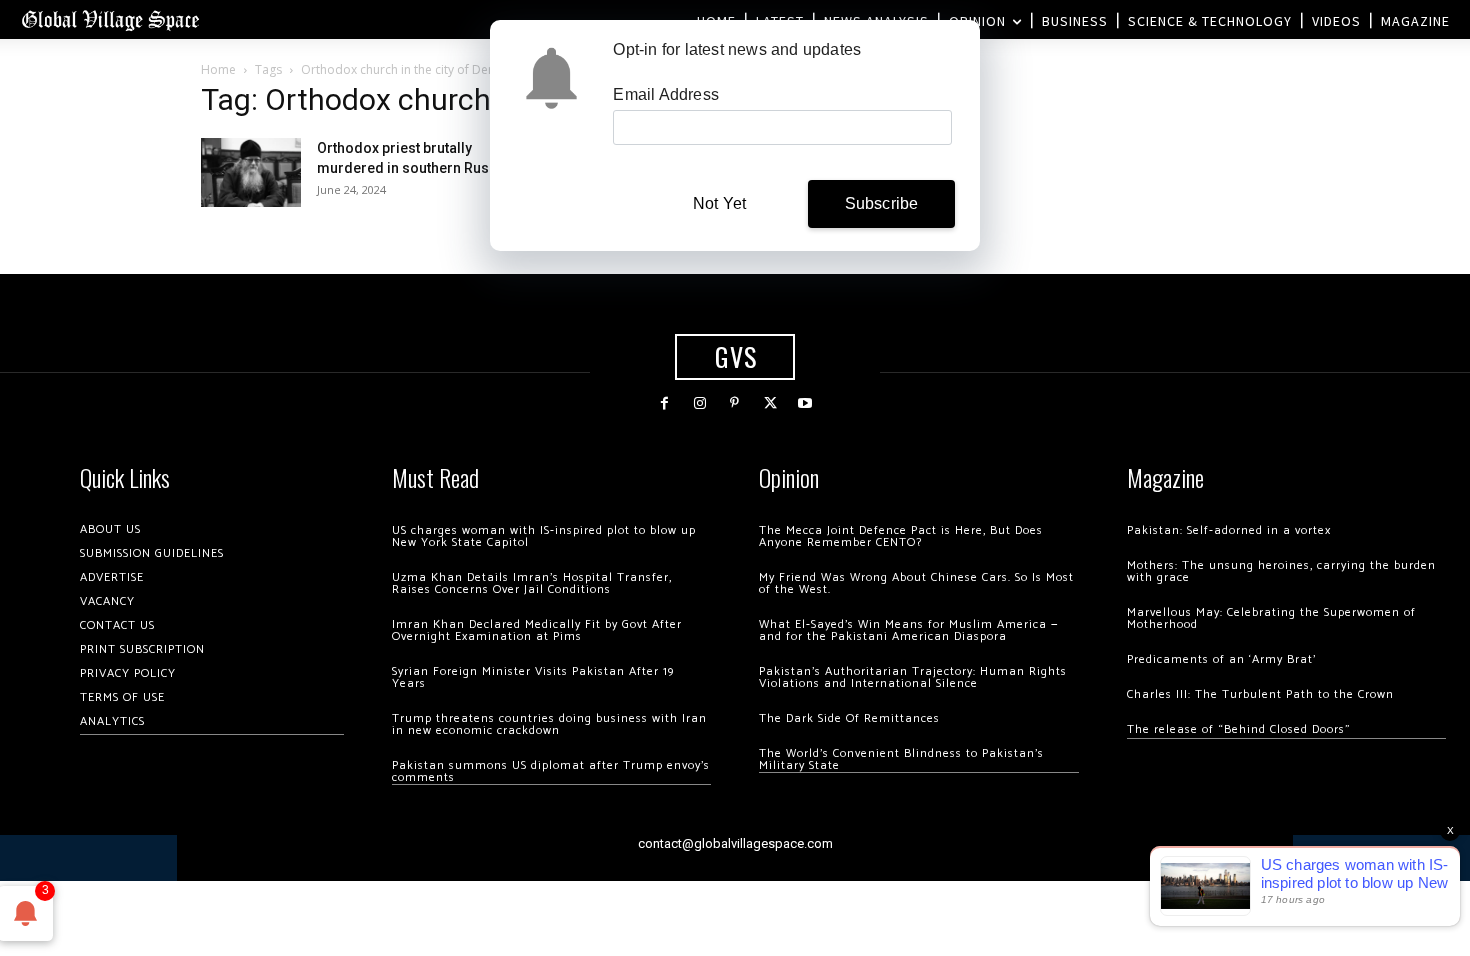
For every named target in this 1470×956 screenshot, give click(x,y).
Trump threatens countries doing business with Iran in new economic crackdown (549, 724)
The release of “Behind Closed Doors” (1239, 729)
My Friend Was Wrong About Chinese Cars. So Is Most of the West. (916, 583)
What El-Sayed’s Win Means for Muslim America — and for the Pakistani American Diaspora (908, 630)
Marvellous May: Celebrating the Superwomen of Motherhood (1271, 618)
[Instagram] (699, 403)
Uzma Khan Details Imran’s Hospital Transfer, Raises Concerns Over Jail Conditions (532, 583)
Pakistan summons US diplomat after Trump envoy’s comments (551, 771)
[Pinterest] (734, 403)
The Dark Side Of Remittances (849, 718)
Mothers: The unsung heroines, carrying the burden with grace (1281, 571)
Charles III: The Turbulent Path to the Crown (1260, 694)
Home (218, 69)
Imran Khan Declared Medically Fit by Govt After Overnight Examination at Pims (537, 630)
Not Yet (719, 203)
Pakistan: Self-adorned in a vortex (1229, 530)
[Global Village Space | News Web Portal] (110, 19)
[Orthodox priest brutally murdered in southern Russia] (251, 172)
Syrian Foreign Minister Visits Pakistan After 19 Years (533, 677)
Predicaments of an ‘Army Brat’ (1221, 659)
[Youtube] (805, 403)
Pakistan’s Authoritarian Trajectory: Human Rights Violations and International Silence (913, 677)
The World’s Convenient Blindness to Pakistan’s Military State (901, 759)
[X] (770, 403)
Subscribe (882, 203)
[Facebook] (664, 403)
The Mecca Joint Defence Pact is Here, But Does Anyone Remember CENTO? (901, 536)
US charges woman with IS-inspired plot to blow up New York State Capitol (544, 536)
